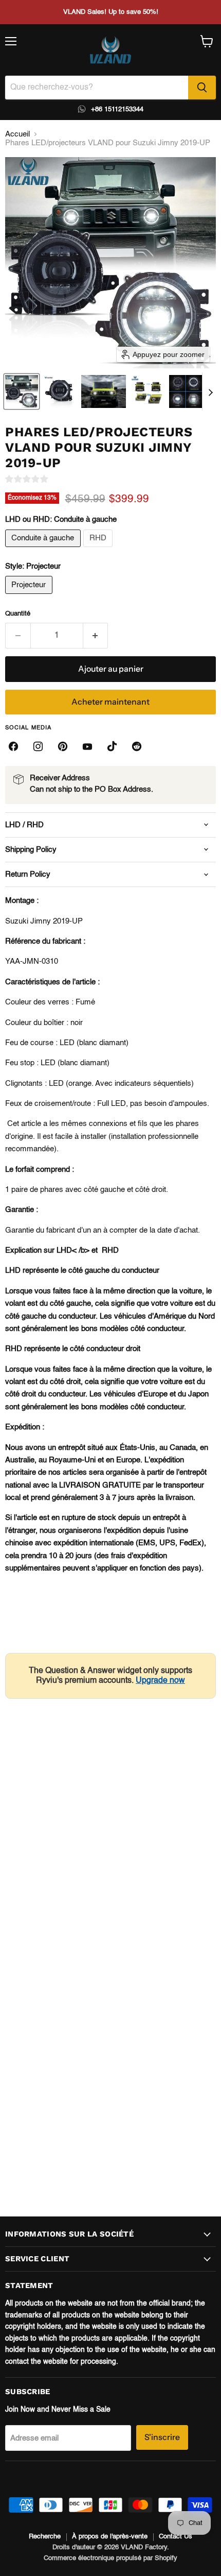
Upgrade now (160, 1681)
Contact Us (176, 2537)
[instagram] (38, 746)
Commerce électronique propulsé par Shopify (110, 2558)
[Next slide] (210, 391)
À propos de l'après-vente (110, 2537)
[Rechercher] (202, 88)
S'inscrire (162, 2437)
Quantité (18, 614)
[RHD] (99, 550)
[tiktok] (112, 746)
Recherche (45, 2537)
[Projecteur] (30, 597)
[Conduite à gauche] (44, 550)
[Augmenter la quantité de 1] (96, 636)
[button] (22, 391)
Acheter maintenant (110, 702)
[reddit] (137, 746)
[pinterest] (63, 746)
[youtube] (87, 746)
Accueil (17, 134)
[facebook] (13, 746)
